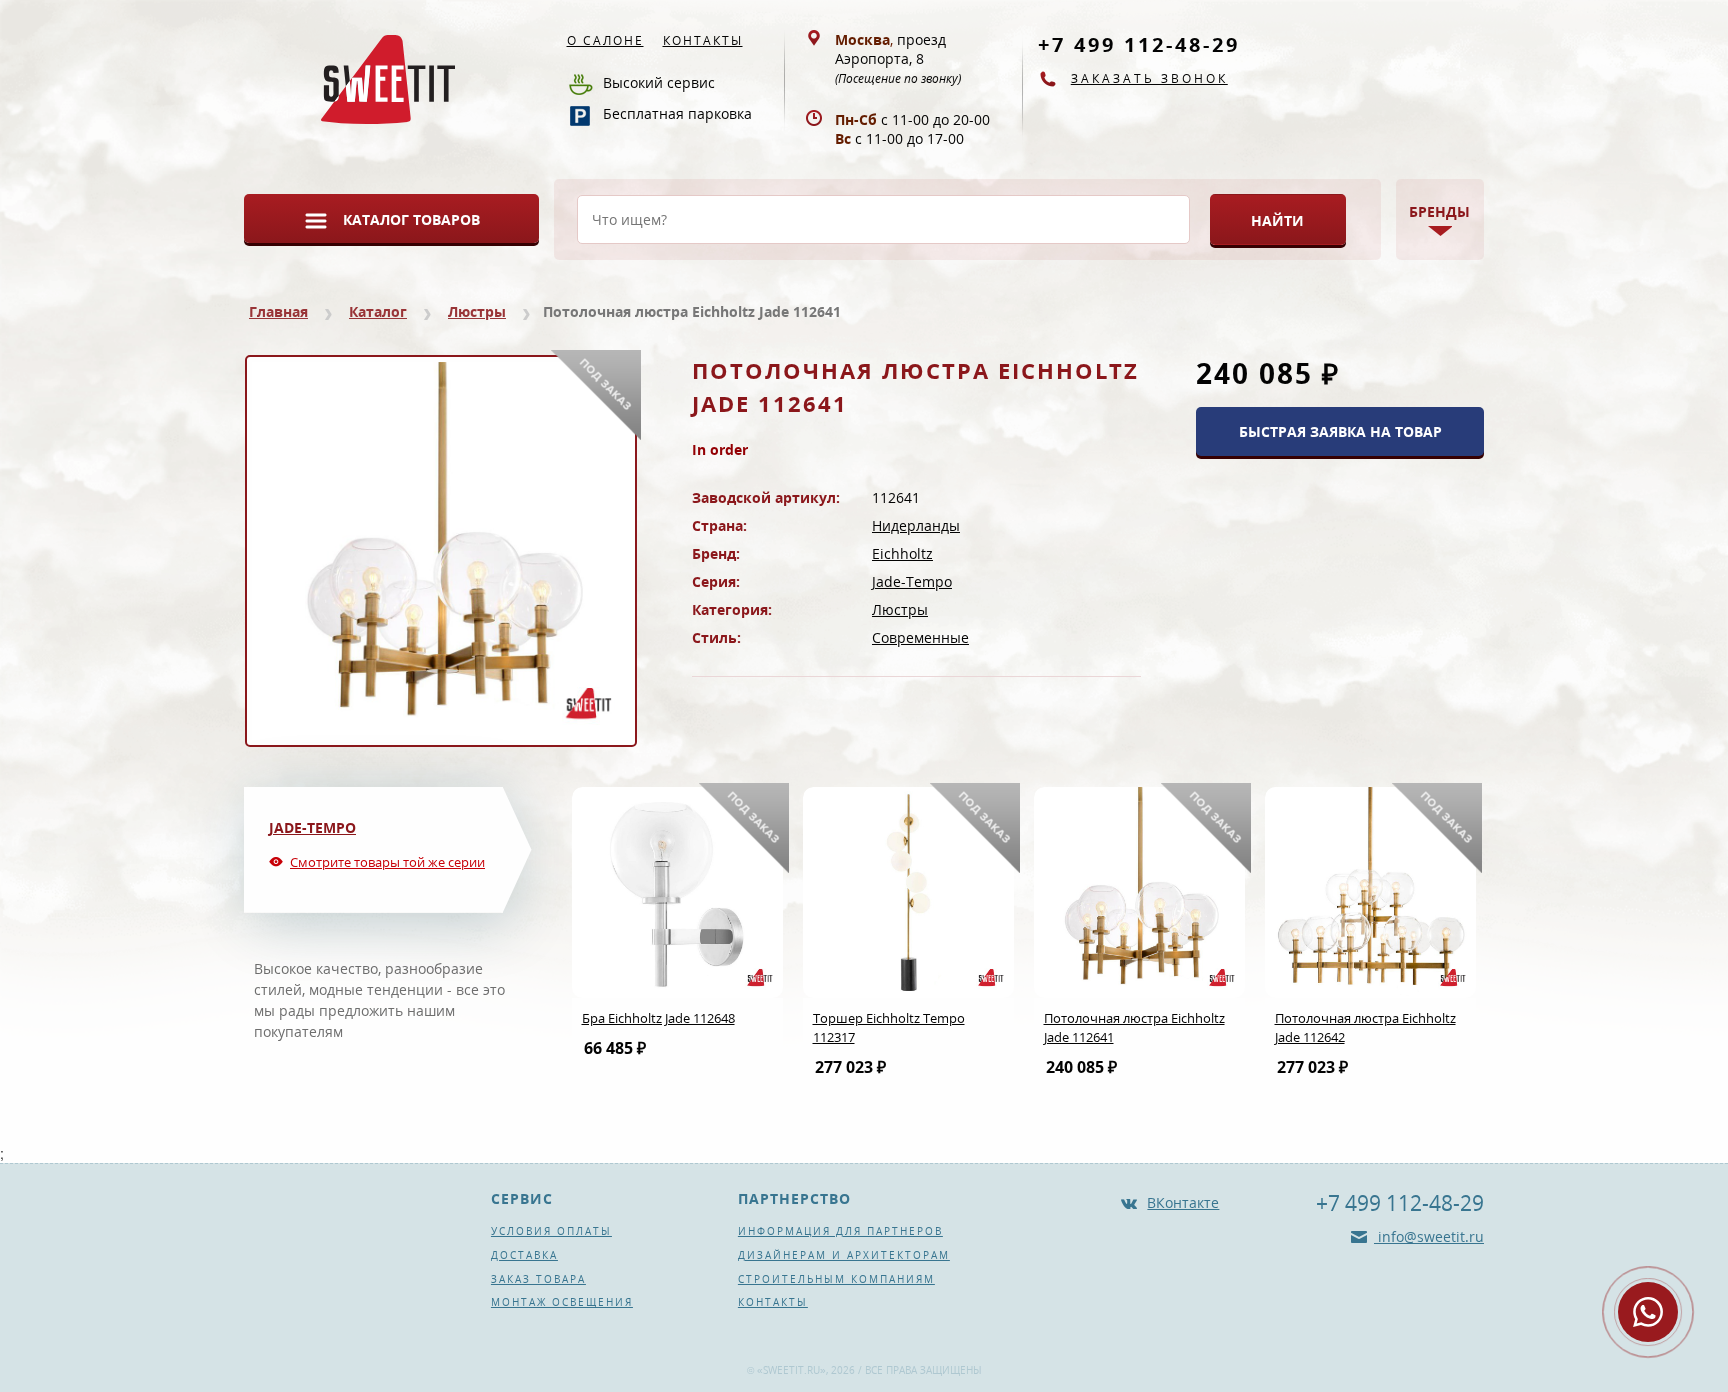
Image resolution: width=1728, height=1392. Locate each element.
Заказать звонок (1149, 78)
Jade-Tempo (912, 581)
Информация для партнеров (840, 1231)
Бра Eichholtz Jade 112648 (658, 1018)
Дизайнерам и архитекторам (844, 1255)
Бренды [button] (1439, 211)
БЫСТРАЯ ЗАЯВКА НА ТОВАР (1340, 431)
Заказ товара (538, 1279)
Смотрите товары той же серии (387, 862)
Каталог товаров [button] (411, 219)
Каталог (378, 311)
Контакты (703, 40)
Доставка (524, 1255)
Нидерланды (916, 525)
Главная (278, 311)
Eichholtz (902, 553)
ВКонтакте (1183, 1202)
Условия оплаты (551, 1231)
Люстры (477, 311)
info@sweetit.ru (1429, 1236)
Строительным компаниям (836, 1279)
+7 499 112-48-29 (1139, 44)
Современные (920, 637)
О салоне (605, 40)
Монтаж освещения (562, 1302)
